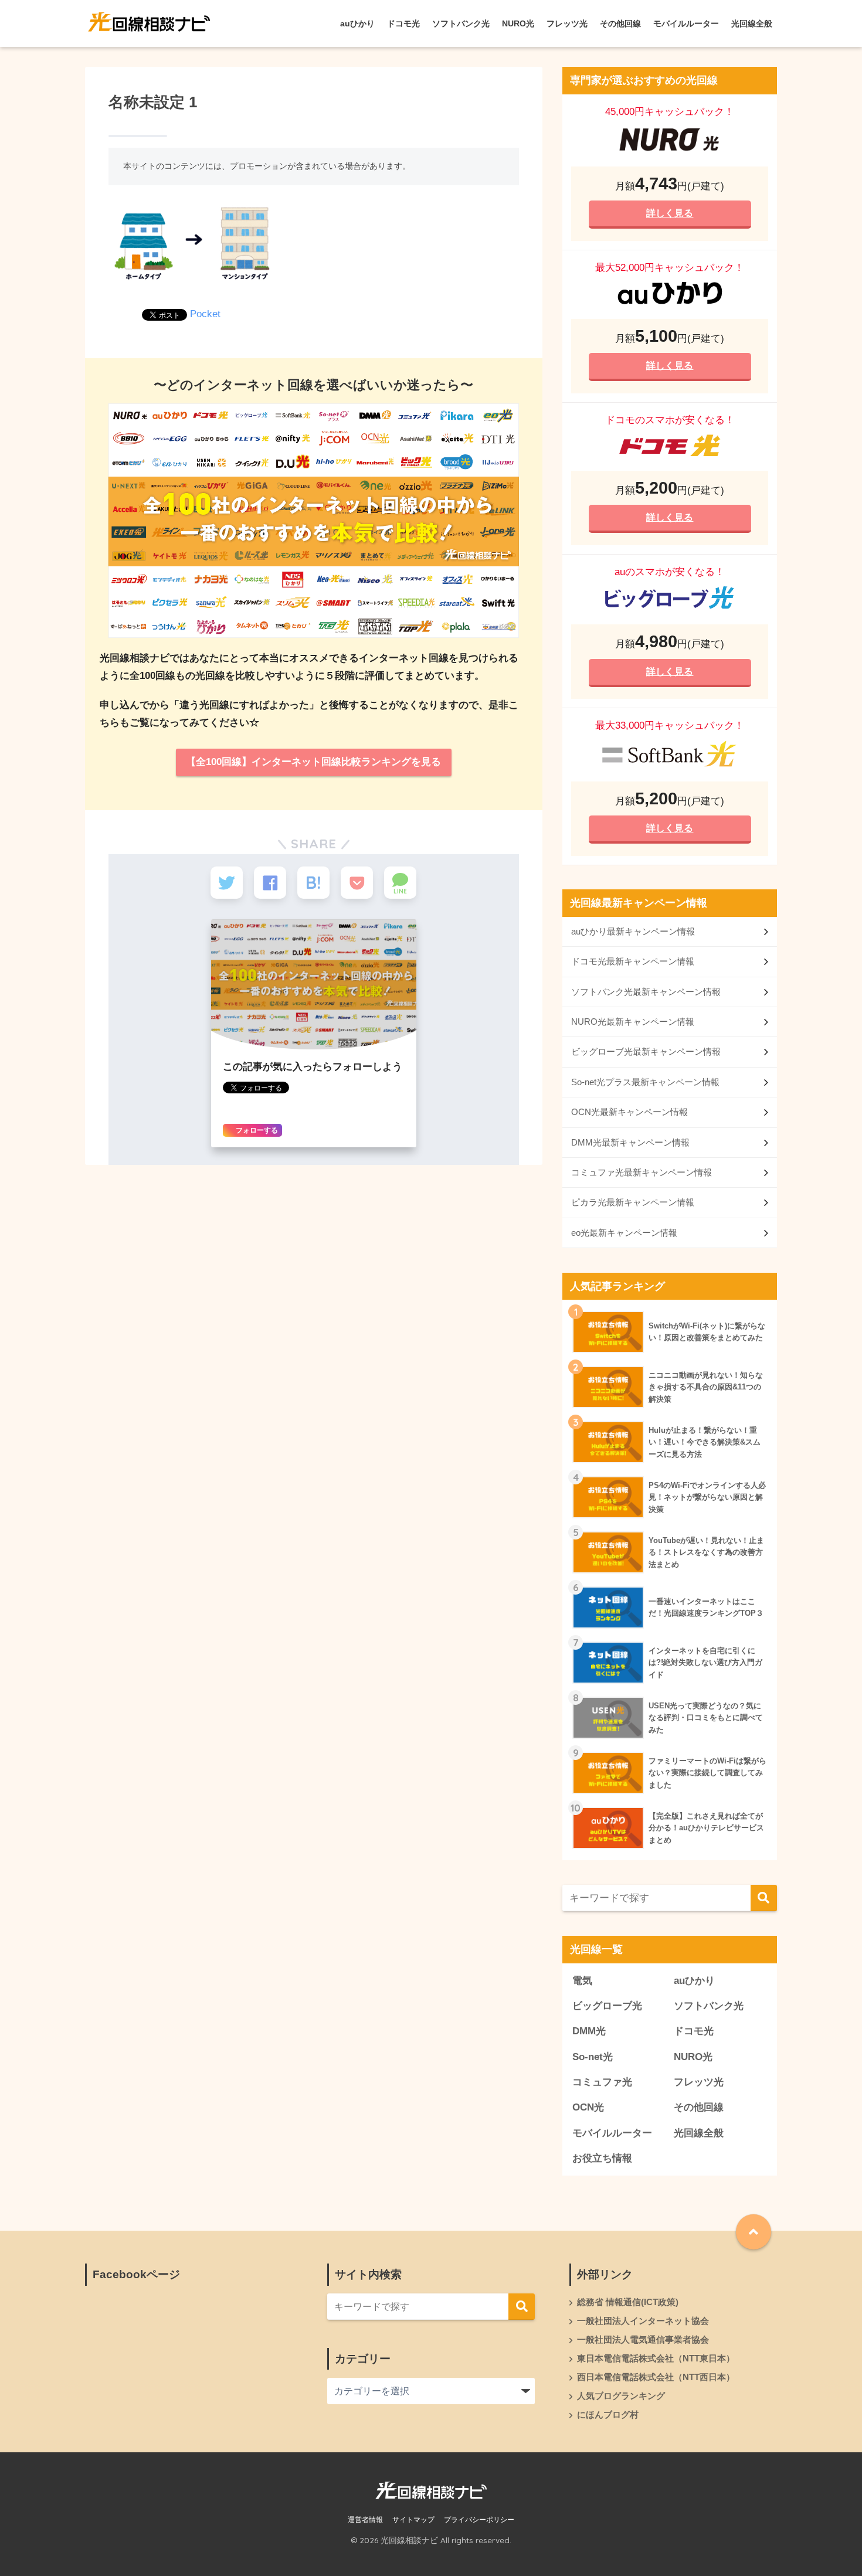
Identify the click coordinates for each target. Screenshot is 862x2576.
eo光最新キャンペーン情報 (624, 1233)
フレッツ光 (567, 23)
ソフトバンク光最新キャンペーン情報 (646, 992)
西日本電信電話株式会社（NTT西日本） (656, 2377)
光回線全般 (752, 23)
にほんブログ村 (608, 2415)
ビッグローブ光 (607, 2006)
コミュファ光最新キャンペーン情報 (642, 1172)
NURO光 (518, 23)
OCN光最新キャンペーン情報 (629, 1112)
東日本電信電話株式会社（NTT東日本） (656, 2358)
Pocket (205, 314)
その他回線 (620, 23)
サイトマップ (413, 2520)
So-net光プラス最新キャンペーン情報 (645, 1082)
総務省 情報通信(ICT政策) (628, 2302)
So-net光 (593, 2057)
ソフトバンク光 (461, 23)
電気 (582, 1981)
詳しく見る (670, 213)
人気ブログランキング (621, 2396)
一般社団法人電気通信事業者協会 (643, 2340)
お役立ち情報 (602, 2158)
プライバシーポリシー (479, 2520)
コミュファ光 (602, 2082)
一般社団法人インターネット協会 (643, 2321)
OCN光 (588, 2107)
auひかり (357, 23)
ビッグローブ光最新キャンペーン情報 (646, 1051)
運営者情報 (365, 2520)
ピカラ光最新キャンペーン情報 (633, 1202)
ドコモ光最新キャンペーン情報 (633, 961)
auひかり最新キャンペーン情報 (633, 931)
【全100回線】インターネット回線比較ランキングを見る (313, 762)
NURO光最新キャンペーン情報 (633, 1022)
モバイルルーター (686, 23)
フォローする (256, 1130)
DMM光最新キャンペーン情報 (630, 1142)
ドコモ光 (403, 23)
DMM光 (589, 2031)
